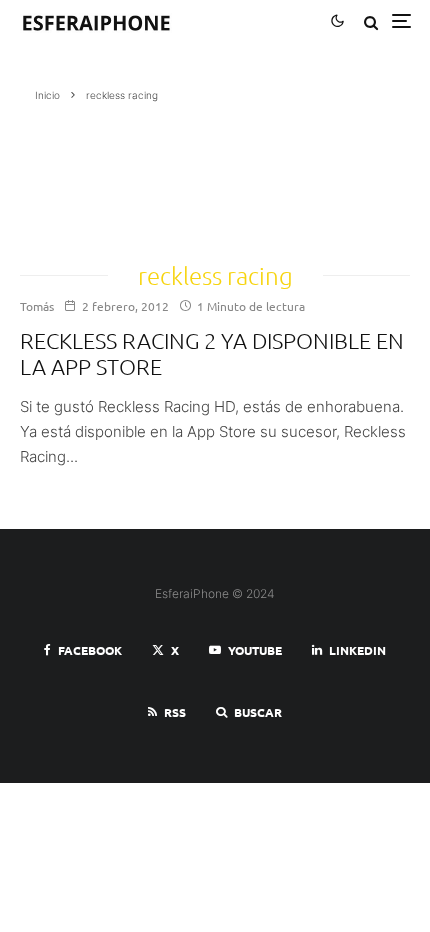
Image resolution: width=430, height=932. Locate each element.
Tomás (37, 306)
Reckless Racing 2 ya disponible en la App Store (212, 353)
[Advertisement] (99, 175)
